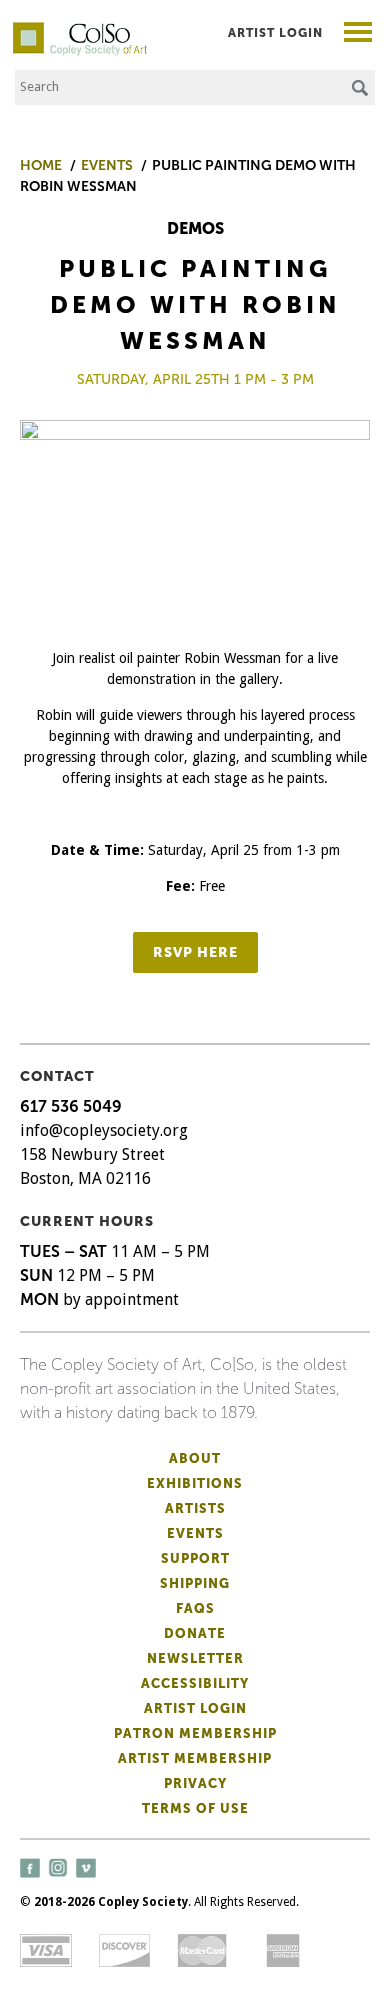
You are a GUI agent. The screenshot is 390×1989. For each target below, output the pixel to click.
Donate (195, 1633)
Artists (195, 1508)
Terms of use (195, 1808)
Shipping (195, 1583)
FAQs (195, 1608)
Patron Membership (195, 1733)
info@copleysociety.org (104, 1130)
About (195, 1458)
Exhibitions (195, 1483)
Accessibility (195, 1683)
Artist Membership (195, 1758)
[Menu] (358, 34)
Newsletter (195, 1658)
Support (195, 1558)
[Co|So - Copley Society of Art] (80, 30)
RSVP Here (195, 952)
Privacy (195, 1783)
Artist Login (275, 33)
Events (195, 1533)
